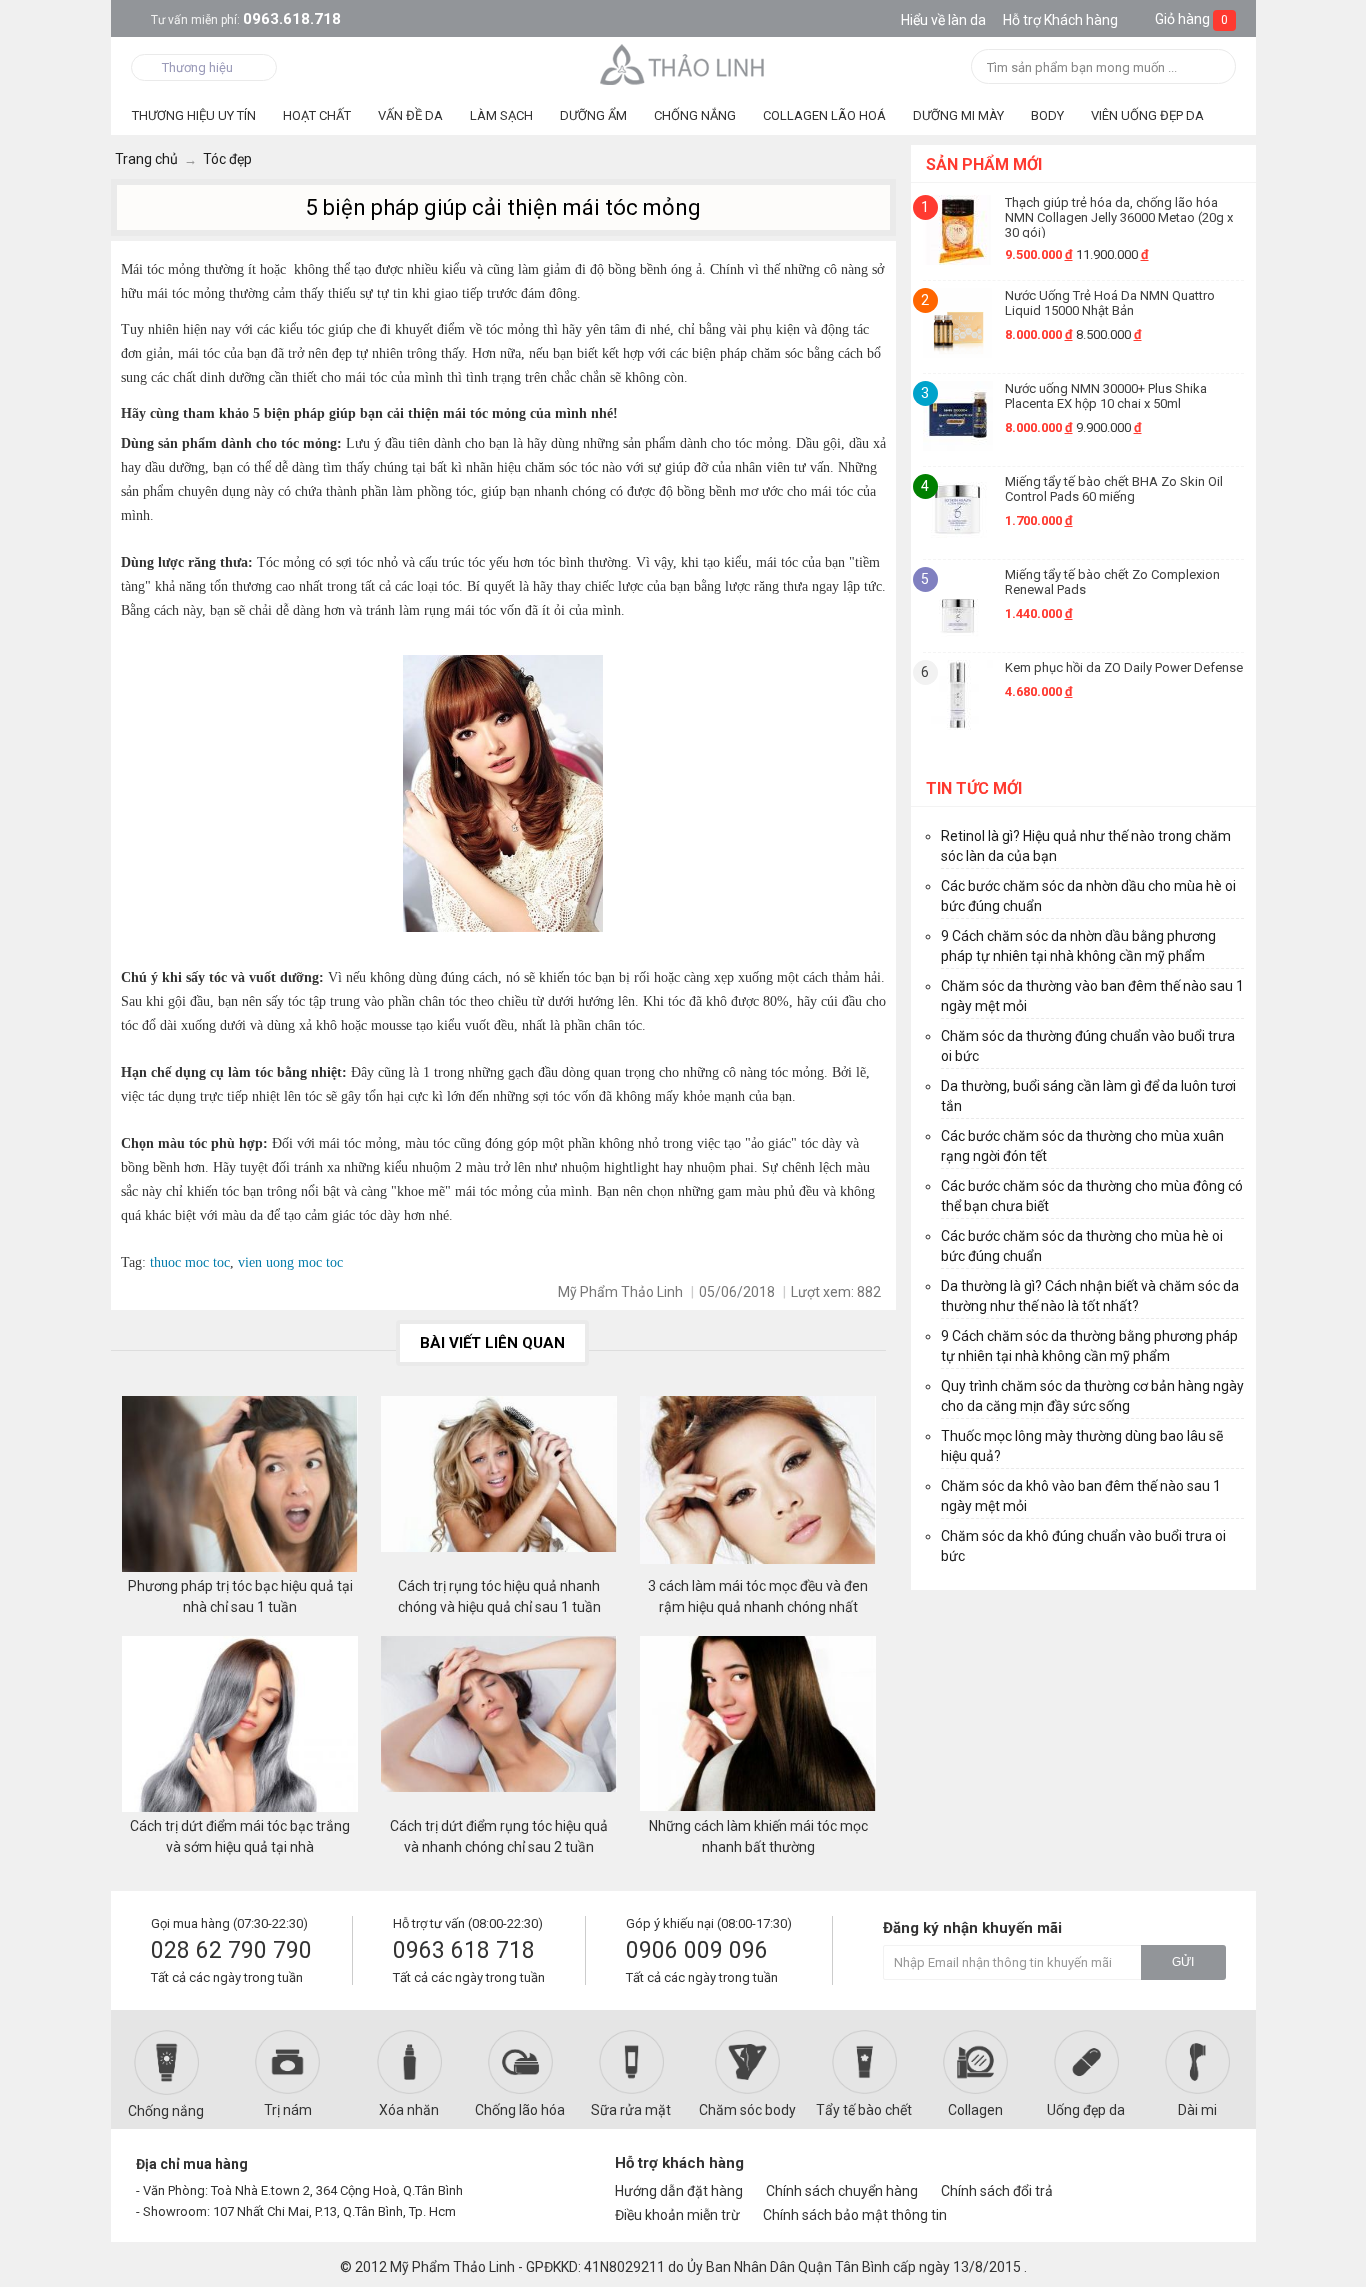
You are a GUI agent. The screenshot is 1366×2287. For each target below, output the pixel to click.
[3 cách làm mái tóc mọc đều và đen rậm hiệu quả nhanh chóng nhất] (758, 1486)
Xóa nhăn (409, 2110)
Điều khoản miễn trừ (677, 2215)
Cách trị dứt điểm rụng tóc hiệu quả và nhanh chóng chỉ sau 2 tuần (499, 1836)
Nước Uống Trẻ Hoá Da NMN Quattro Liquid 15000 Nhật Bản (1110, 303)
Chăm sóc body (747, 2110)
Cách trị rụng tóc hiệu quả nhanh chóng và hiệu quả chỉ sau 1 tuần (499, 1596)
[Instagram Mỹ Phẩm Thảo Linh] (1205, 2172)
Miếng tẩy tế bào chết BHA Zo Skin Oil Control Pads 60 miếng (1114, 489)
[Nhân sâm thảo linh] (683, 64)
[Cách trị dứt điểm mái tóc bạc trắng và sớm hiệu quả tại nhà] (240, 1726)
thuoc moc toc (190, 1262)
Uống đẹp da (1086, 2110)
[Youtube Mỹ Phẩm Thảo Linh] (1171, 2172)
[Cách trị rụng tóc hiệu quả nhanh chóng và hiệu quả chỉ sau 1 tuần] (499, 1486)
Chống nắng (166, 2111)
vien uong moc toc (288, 1262)
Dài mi (1197, 2110)
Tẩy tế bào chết (864, 2110)
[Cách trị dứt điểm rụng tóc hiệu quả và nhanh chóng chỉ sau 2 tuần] (499, 1726)
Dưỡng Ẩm (593, 115)
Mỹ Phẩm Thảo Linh (452, 2267)
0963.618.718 (246, 19)
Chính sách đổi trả (997, 2191)
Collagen (975, 2110)
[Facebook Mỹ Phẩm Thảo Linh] (1136, 2172)
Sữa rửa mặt (631, 2110)
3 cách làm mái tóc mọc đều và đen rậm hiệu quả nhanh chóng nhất (758, 1596)
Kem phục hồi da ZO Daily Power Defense (1124, 667)
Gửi (1183, 1962)
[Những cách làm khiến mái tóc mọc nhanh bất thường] (758, 1726)
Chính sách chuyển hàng (842, 2191)
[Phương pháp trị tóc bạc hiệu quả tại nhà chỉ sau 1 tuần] (240, 1486)
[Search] (1214, 68)
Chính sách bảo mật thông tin (855, 2215)
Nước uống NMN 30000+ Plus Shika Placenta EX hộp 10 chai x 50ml (1106, 396)
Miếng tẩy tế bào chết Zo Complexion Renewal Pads (1112, 582)
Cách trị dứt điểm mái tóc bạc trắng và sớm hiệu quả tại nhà (240, 1836)
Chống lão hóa (520, 2110)
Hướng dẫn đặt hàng (679, 2191)
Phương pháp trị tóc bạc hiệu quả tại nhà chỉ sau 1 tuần (240, 1596)
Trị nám (288, 2110)
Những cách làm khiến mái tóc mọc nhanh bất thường (758, 1836)
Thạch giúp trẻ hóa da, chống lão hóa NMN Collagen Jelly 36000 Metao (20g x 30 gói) (1119, 216)
